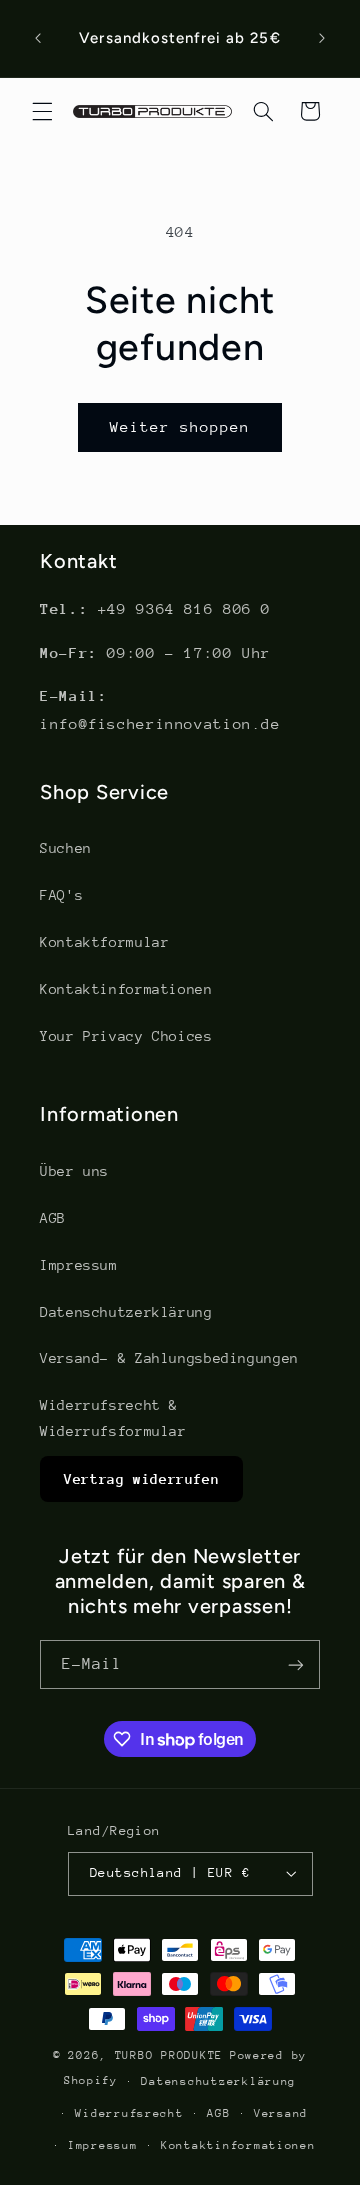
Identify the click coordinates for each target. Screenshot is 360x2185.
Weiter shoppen (180, 426)
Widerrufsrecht (129, 2113)
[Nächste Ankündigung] (322, 39)
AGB (53, 1218)
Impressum (79, 1265)
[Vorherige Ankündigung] (38, 39)
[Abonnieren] (296, 1664)
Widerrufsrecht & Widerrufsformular (113, 1418)
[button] (42, 111)
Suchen (66, 848)
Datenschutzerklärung (126, 1312)
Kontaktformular (104, 942)
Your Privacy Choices (126, 1036)
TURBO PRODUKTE (169, 2055)
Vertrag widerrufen (141, 1479)
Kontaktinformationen (126, 989)
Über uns (74, 1171)
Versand (281, 2113)
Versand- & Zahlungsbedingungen (169, 1358)
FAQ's (61, 895)
